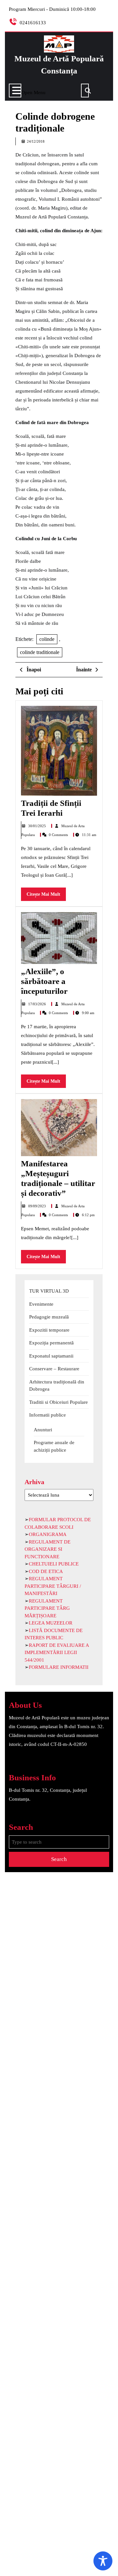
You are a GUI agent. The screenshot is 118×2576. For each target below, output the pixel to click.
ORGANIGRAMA (48, 1534)
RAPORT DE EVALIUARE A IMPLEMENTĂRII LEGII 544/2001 (57, 1653)
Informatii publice (48, 1415)
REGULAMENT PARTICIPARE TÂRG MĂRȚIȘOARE (47, 1608)
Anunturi (43, 1430)
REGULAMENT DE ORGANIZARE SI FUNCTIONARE (48, 1549)
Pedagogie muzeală (49, 1317)
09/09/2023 (38, 1206)
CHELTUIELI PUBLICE (54, 1564)
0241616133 (33, 23)
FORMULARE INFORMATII (59, 1667)
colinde (47, 639)
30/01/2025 (38, 826)
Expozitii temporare (49, 1330)
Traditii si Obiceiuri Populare (59, 1402)
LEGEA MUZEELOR (51, 1623)
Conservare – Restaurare (54, 1369)
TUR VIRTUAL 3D (49, 1291)
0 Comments (59, 835)
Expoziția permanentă (51, 1343)
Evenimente (41, 1304)
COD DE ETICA (46, 1571)
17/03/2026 (38, 1004)
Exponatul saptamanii (51, 1356)
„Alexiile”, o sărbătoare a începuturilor (44, 981)
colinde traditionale (40, 652)
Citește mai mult (46, 896)
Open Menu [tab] (33, 91)
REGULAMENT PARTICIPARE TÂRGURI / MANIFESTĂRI (53, 1586)
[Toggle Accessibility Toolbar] (103, 2561)
